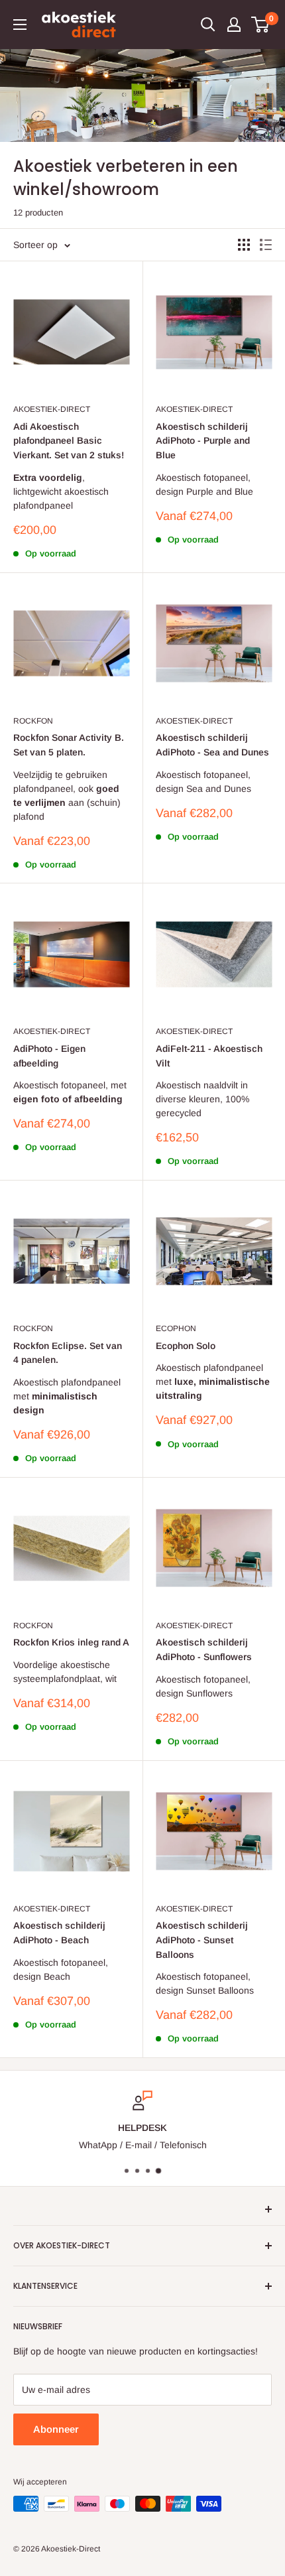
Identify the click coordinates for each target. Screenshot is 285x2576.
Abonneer (56, 2429)
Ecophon (176, 1328)
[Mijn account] (234, 25)
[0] (261, 25)
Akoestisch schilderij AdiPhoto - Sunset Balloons (202, 1940)
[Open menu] (20, 25)
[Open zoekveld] (208, 25)
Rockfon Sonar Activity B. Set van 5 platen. (69, 745)
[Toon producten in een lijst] (266, 245)
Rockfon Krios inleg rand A (71, 1642)
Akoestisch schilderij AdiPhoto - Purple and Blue (203, 441)
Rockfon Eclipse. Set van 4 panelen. (68, 1353)
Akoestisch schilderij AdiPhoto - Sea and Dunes (212, 745)
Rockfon (33, 721)
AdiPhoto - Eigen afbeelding (49, 1056)
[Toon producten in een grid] (244, 245)
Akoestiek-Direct (52, 409)
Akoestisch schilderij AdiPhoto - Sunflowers (204, 1649)
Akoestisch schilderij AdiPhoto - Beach (59, 1933)
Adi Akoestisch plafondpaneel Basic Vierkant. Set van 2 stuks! (69, 441)
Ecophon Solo (186, 1346)
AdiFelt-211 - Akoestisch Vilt (209, 1056)
